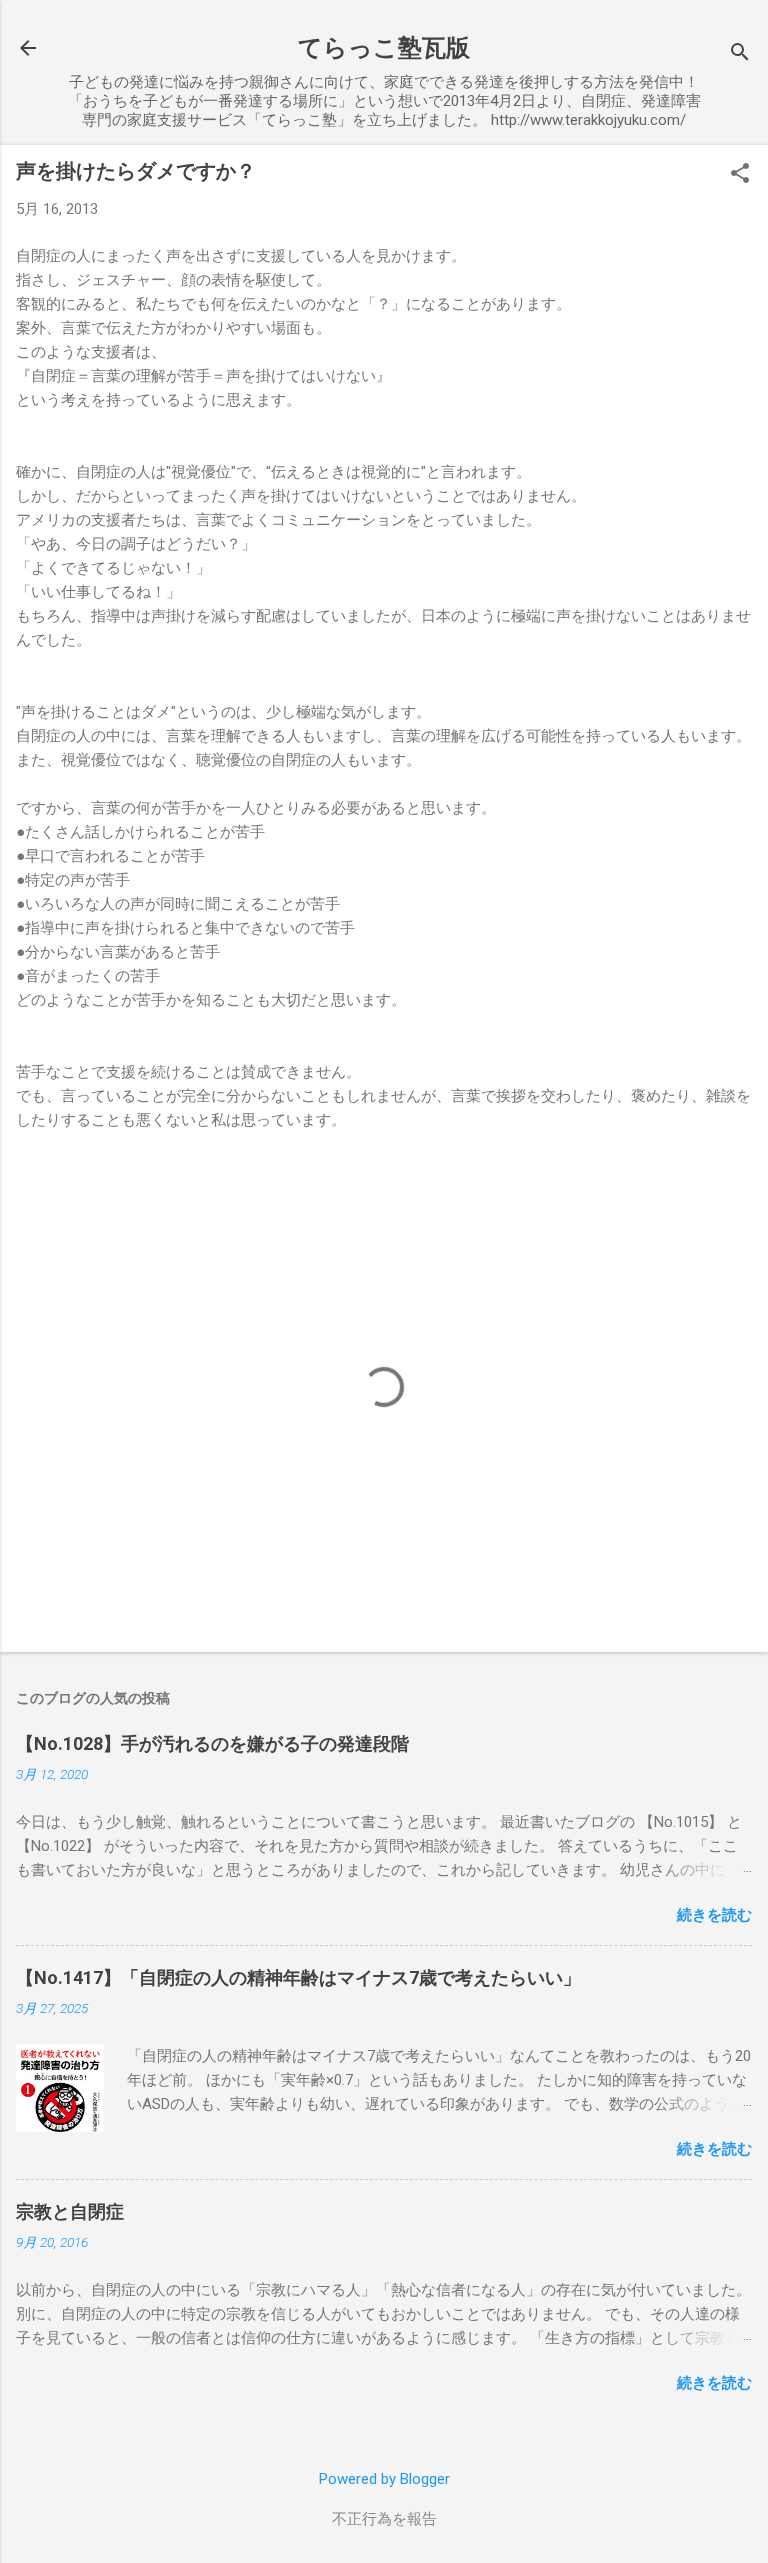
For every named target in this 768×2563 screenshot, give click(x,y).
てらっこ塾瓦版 (384, 48)
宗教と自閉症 (70, 2211)
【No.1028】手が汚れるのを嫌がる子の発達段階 (212, 1743)
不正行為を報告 (384, 2519)
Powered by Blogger (384, 2479)
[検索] (740, 54)
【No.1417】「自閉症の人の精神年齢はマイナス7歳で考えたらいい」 (298, 1977)
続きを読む (714, 1915)
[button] (740, 175)
